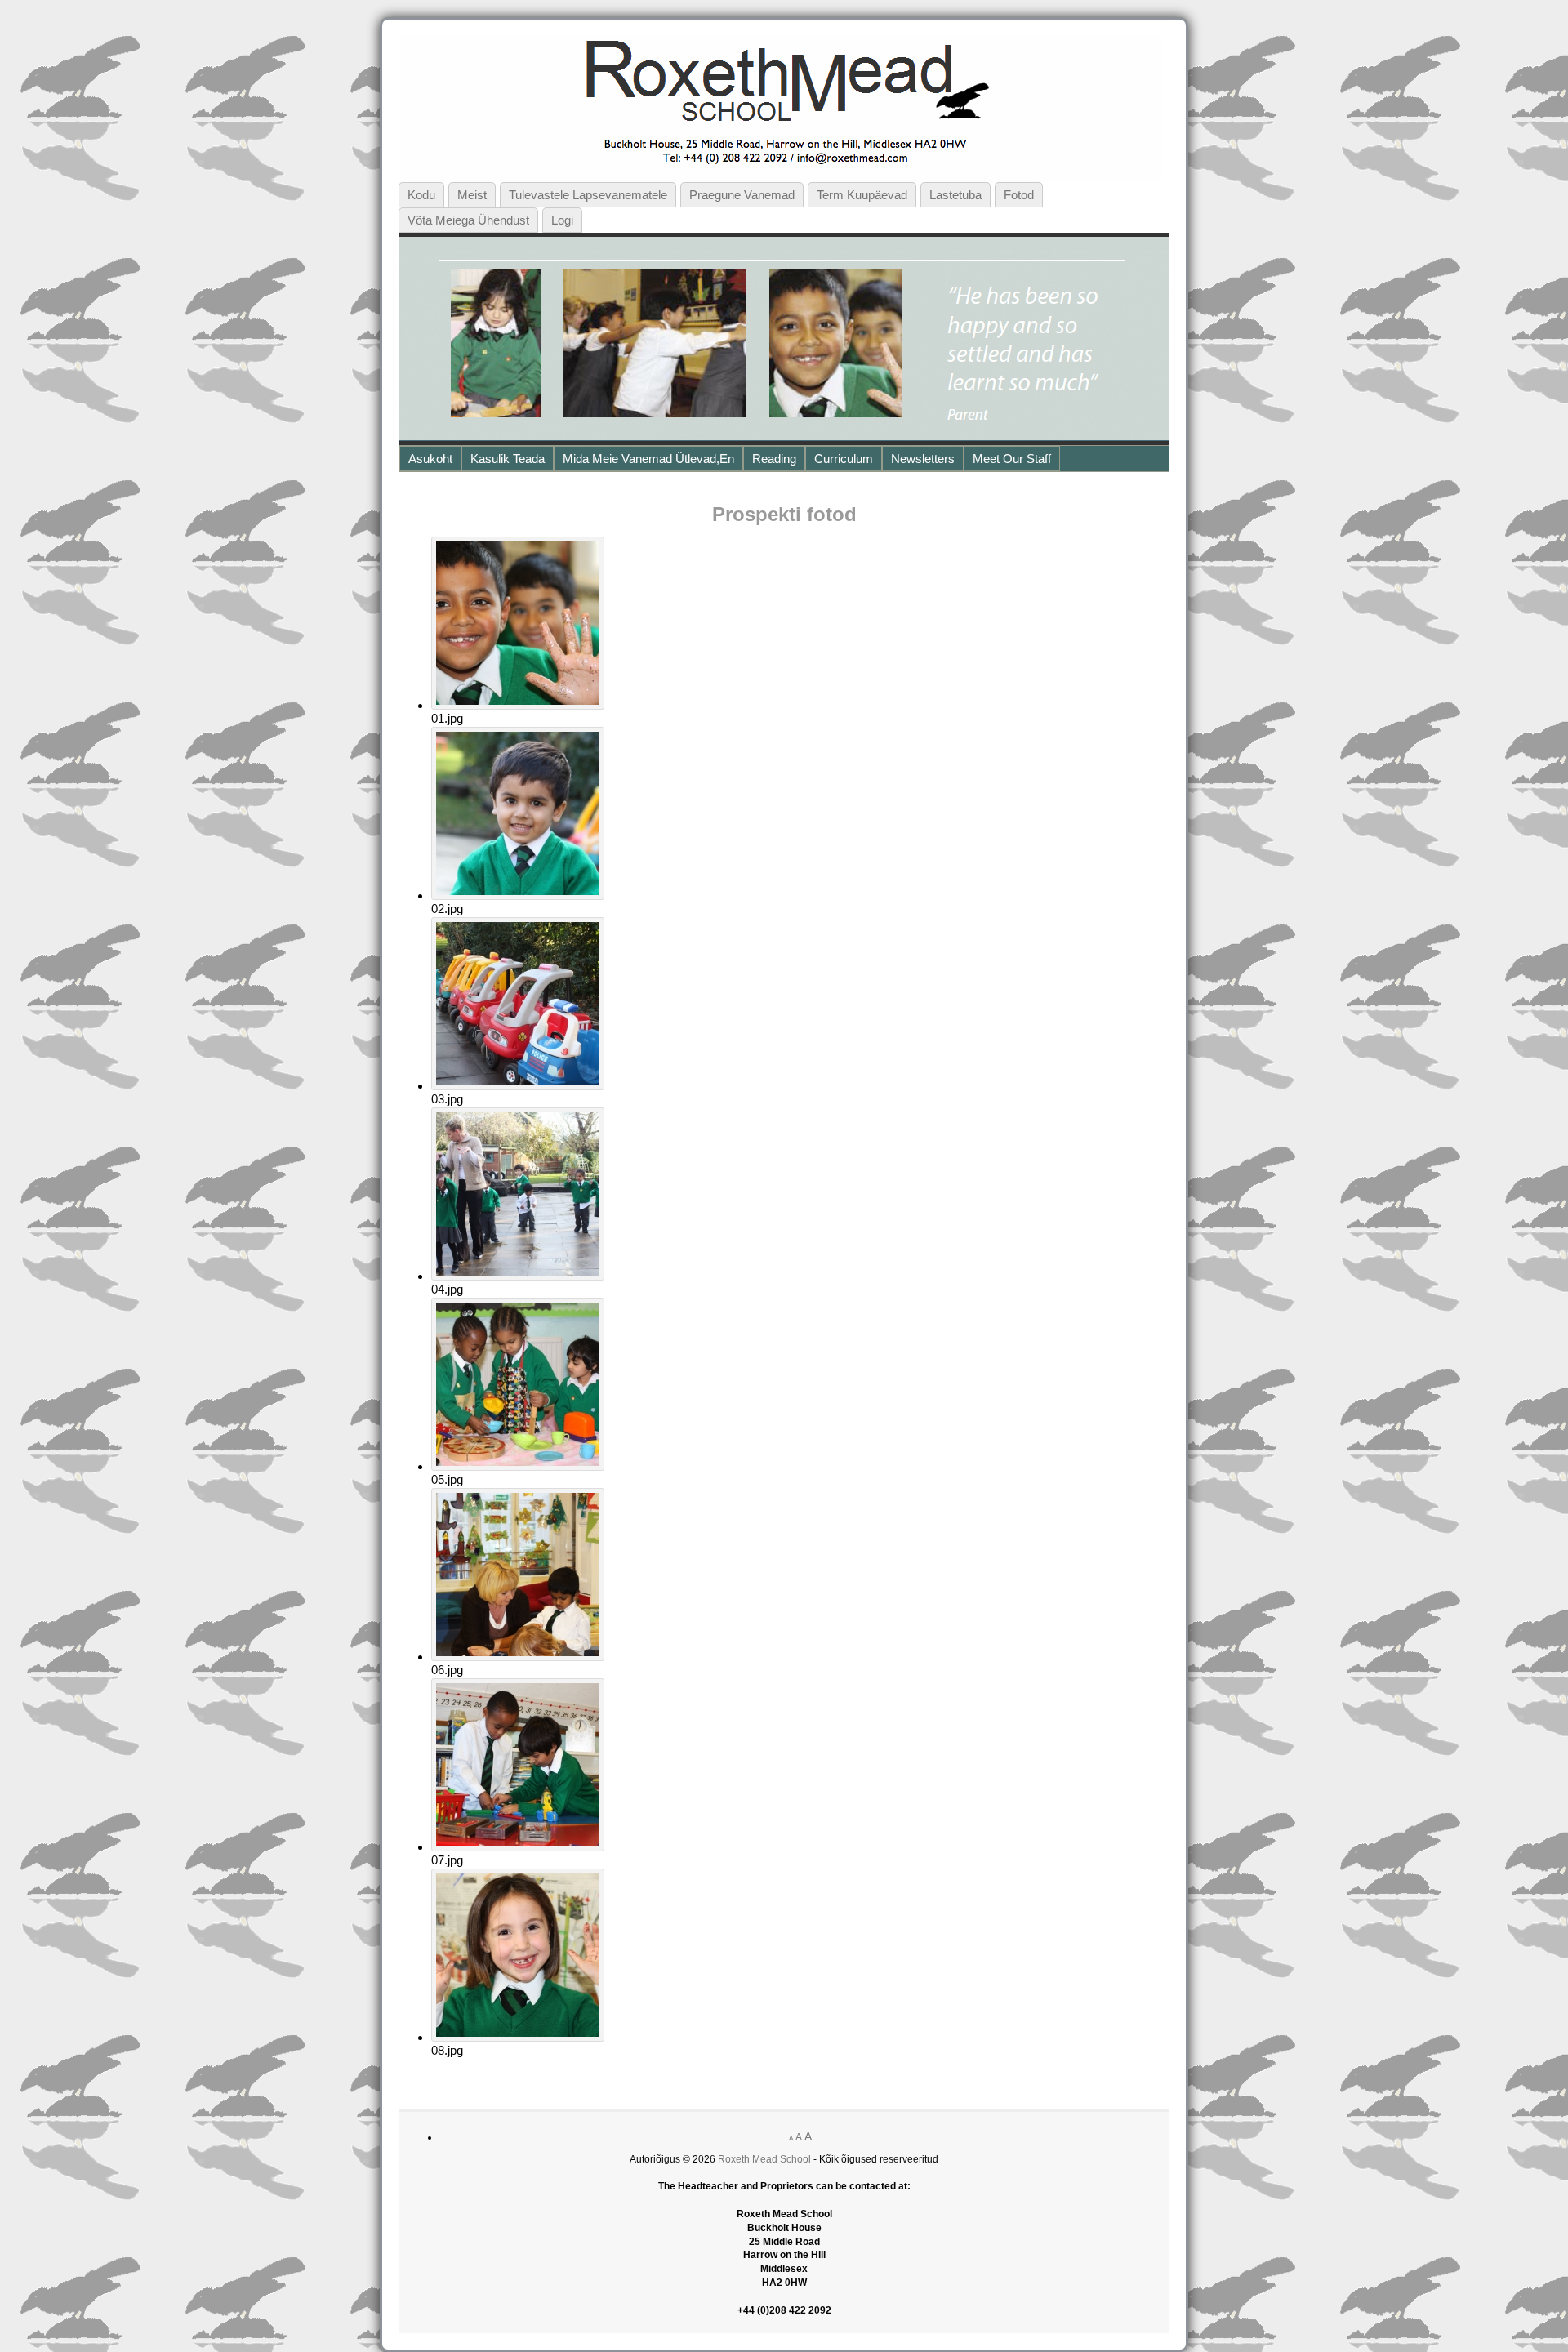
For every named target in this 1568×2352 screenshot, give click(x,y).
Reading (774, 459)
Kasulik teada (508, 459)
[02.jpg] (518, 895)
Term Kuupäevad (862, 195)
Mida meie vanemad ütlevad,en (648, 459)
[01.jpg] (518, 705)
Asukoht (430, 459)
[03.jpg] (518, 1086)
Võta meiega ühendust (468, 220)
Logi (562, 220)
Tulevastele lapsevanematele (588, 195)
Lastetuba (955, 195)
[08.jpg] (518, 2037)
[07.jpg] (518, 1847)
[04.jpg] (518, 1276)
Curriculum (844, 459)
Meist (472, 195)
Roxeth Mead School (764, 2159)
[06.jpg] (518, 1657)
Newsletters (923, 459)
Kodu (421, 195)
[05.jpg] (518, 1466)
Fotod (1019, 195)
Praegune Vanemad (742, 195)
